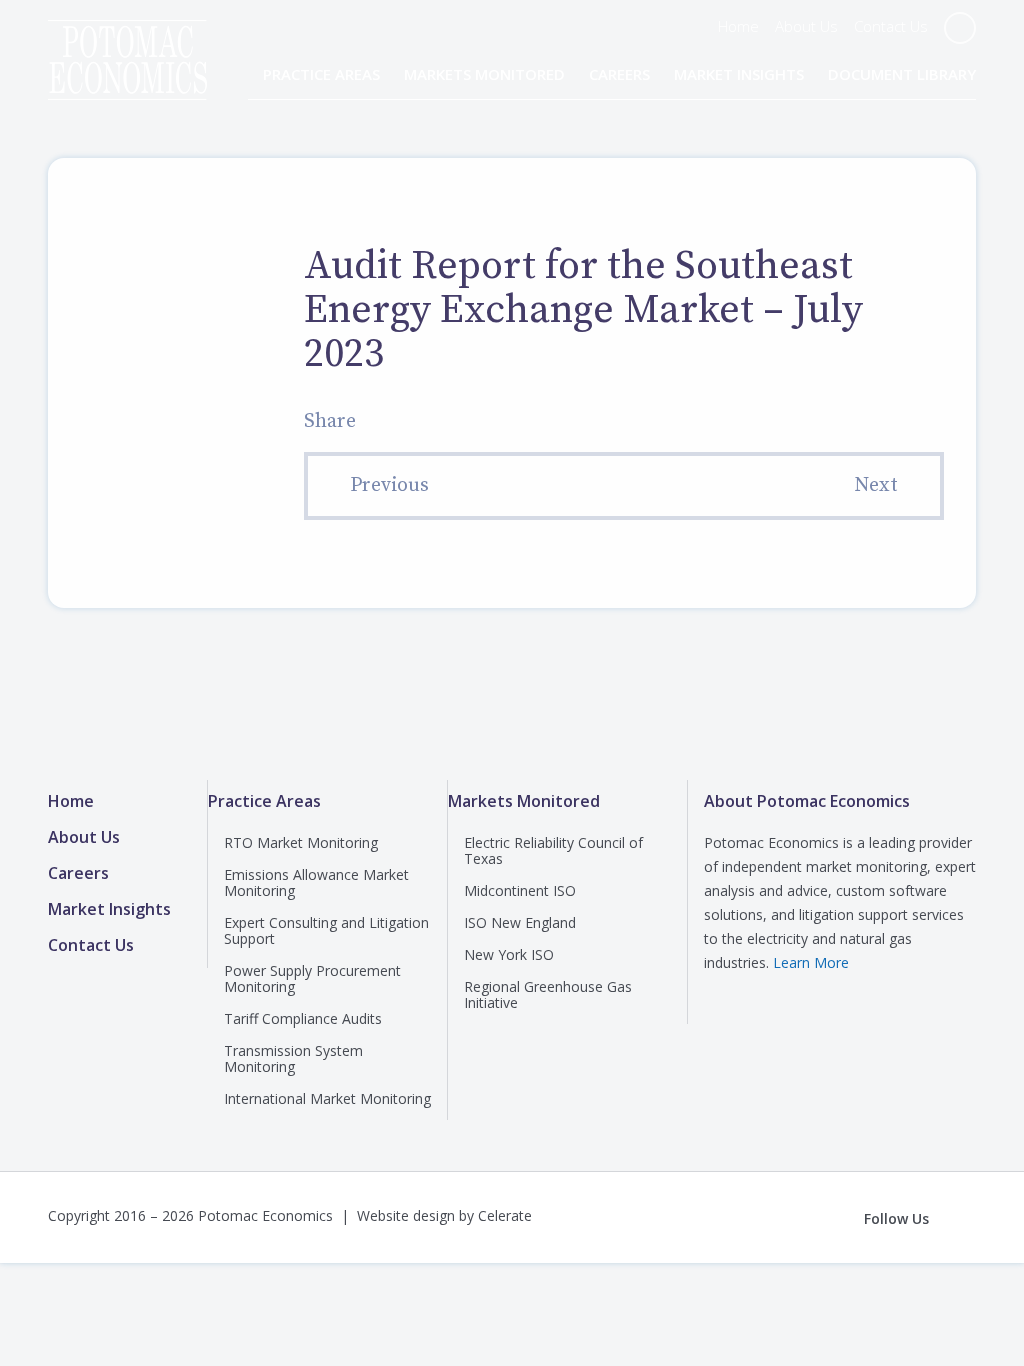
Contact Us (891, 26)
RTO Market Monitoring (301, 842)
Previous (389, 485)
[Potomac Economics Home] (127, 42)
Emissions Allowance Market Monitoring (316, 882)
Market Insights (739, 74)
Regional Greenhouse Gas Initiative (548, 994)
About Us (806, 26)
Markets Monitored (484, 74)
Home (738, 26)
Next (876, 485)
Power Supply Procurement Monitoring (312, 978)
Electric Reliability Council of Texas (553, 850)
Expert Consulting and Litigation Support (326, 930)
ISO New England (520, 922)
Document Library (902, 74)
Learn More (811, 962)
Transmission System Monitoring (293, 1058)
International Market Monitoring (327, 1098)
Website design (406, 1215)
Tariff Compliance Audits (303, 1018)
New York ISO (509, 954)
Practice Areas (321, 74)
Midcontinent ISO (520, 890)
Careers (619, 74)
